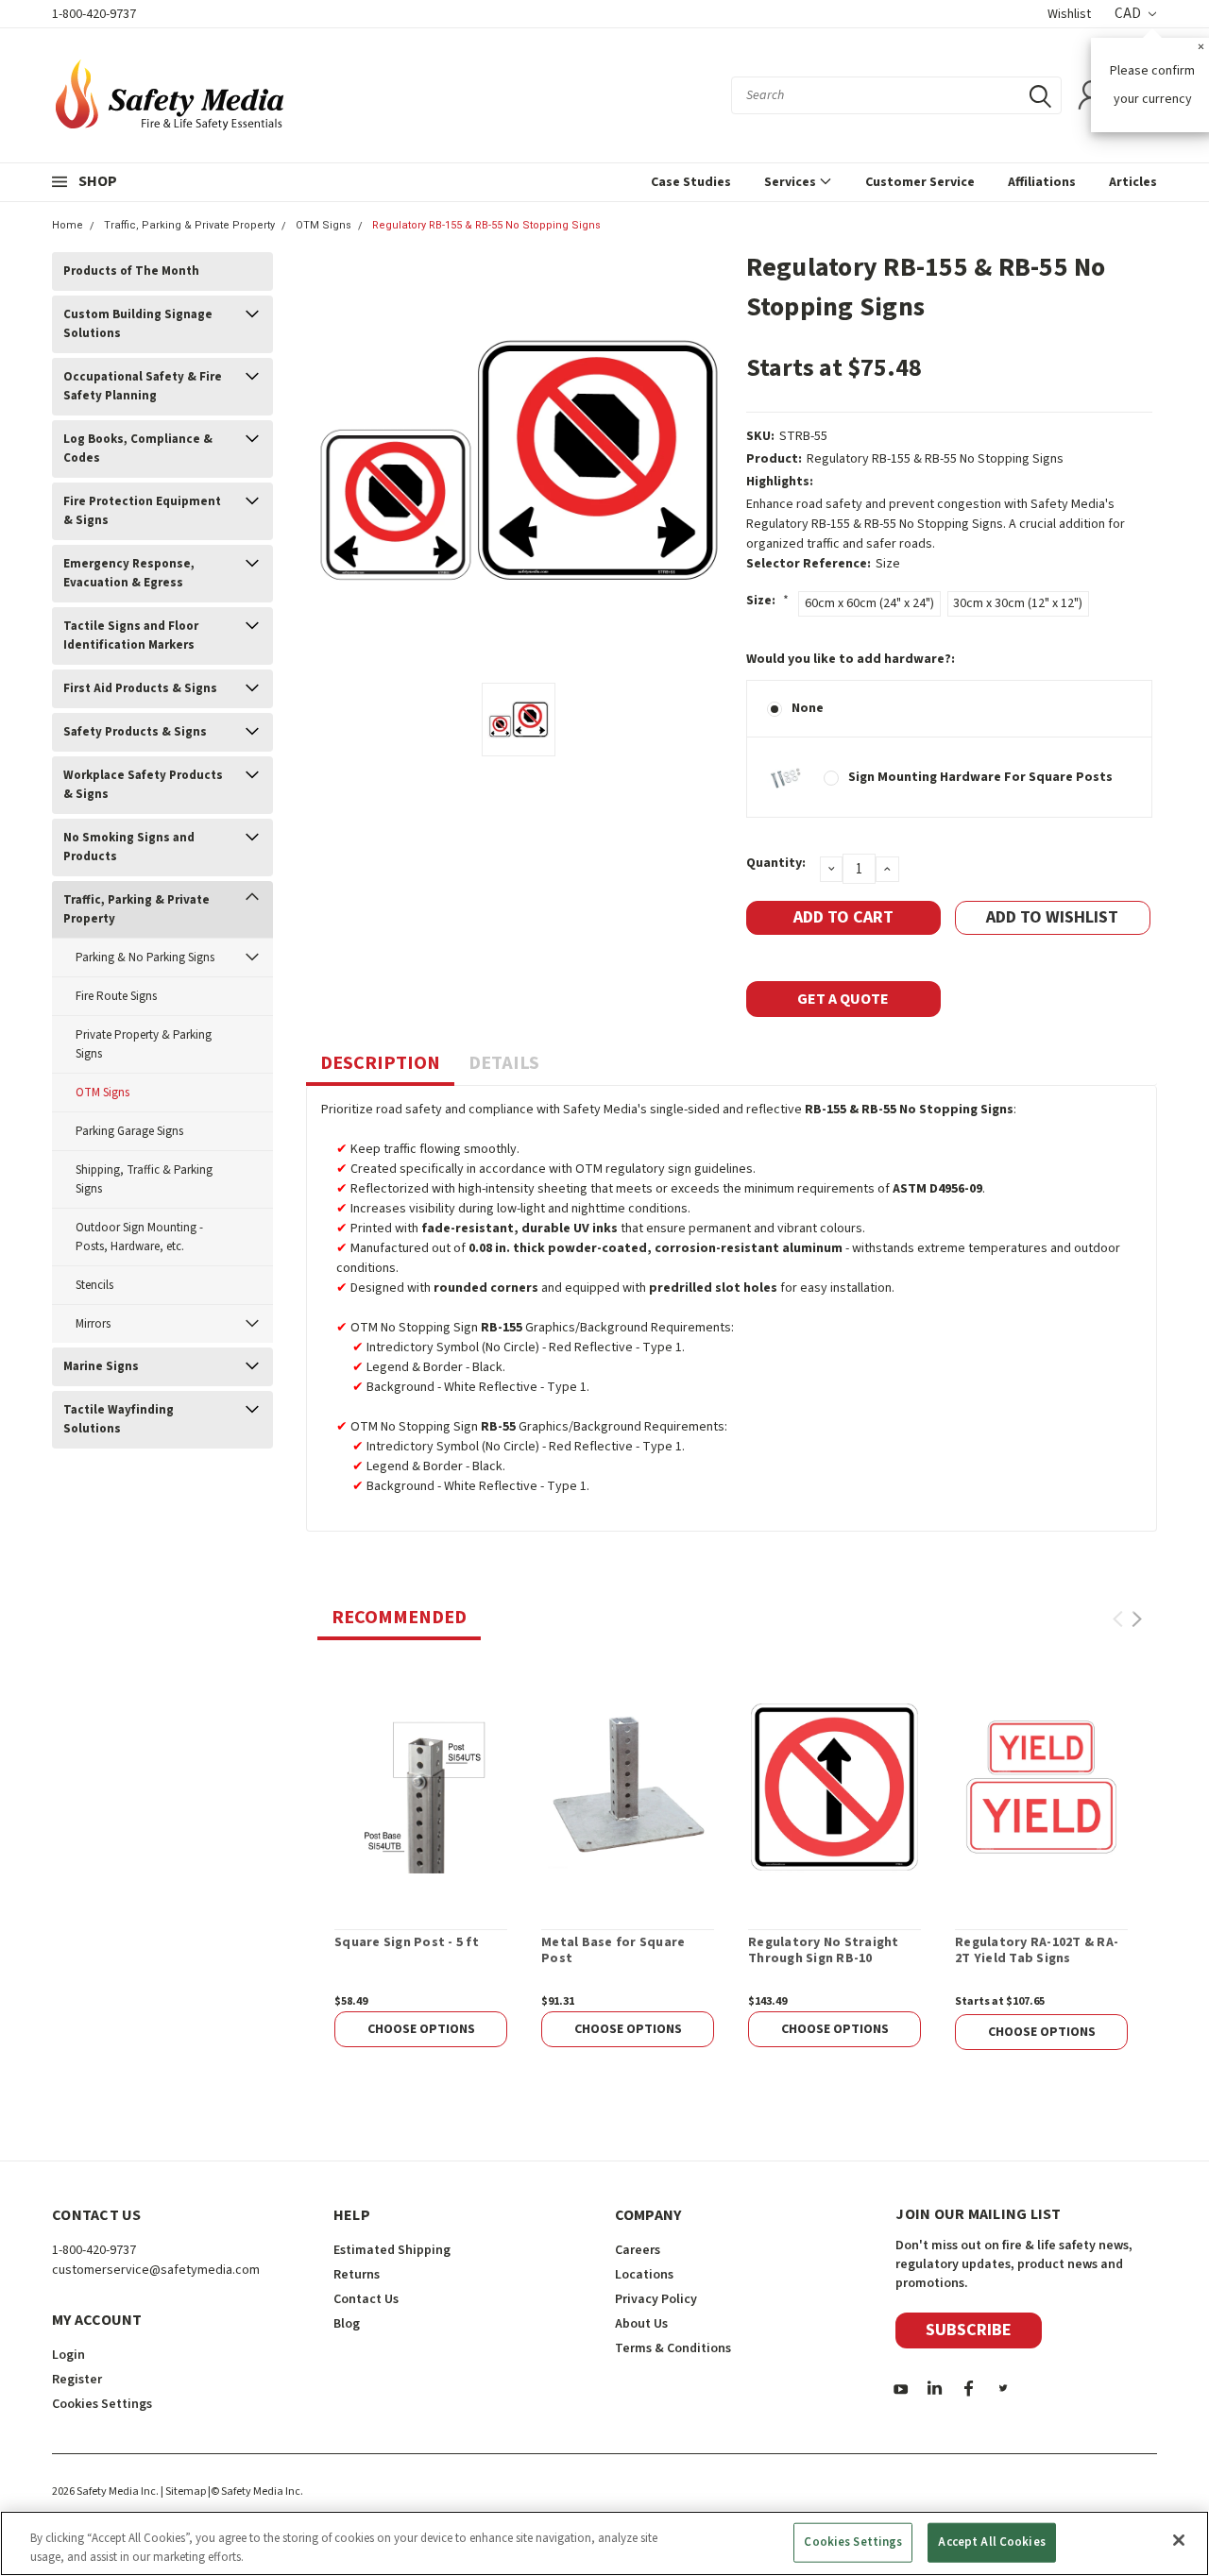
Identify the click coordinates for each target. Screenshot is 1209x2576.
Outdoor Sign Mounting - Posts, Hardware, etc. (139, 1237)
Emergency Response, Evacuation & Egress (129, 573)
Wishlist (1069, 14)
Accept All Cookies (991, 2542)
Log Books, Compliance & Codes (138, 449)
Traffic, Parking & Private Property (189, 225)
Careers (638, 2250)
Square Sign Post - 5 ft (407, 1943)
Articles (1133, 182)
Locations (644, 2275)
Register (77, 2380)
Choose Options (421, 2029)
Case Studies (691, 182)
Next (1137, 1619)
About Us (641, 2324)
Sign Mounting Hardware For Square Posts (980, 777)
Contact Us (366, 2299)
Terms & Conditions (673, 2348)
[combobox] (896, 95)
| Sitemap (183, 2491)
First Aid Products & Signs (140, 688)
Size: (767, 601)
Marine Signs (101, 1366)
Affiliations (1042, 182)
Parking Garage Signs (129, 1131)
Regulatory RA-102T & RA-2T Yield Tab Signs (1037, 1951)
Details (504, 1063)
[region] (604, 2543)
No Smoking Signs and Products (129, 847)
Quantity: (776, 863)
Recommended (399, 1618)
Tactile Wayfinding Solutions (119, 1419)
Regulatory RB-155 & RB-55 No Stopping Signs (486, 225)
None (808, 708)
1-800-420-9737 (94, 14)
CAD (1129, 14)
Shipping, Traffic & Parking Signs (144, 1179)
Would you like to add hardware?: (851, 659)
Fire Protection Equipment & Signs (142, 511)
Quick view (421, 1787)
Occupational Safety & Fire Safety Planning (143, 386)
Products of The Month (131, 271)
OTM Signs (324, 225)
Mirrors (93, 1324)
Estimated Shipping (392, 2250)
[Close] (1179, 2540)
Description (380, 1063)
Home (68, 225)
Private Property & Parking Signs (144, 1044)
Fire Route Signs (116, 996)
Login (68, 2355)
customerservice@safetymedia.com (156, 2270)
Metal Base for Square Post (613, 1951)
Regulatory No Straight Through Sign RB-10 (824, 1951)
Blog (347, 2324)
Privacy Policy (656, 2299)
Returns (357, 2275)
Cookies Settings (853, 2542)
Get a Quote (843, 999)
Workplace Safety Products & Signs (143, 785)
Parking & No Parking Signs (145, 958)
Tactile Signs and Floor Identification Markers (131, 636)
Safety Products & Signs (135, 732)
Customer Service (920, 182)
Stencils (94, 1285)
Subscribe (969, 2330)
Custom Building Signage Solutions (138, 324)
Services (792, 182)
